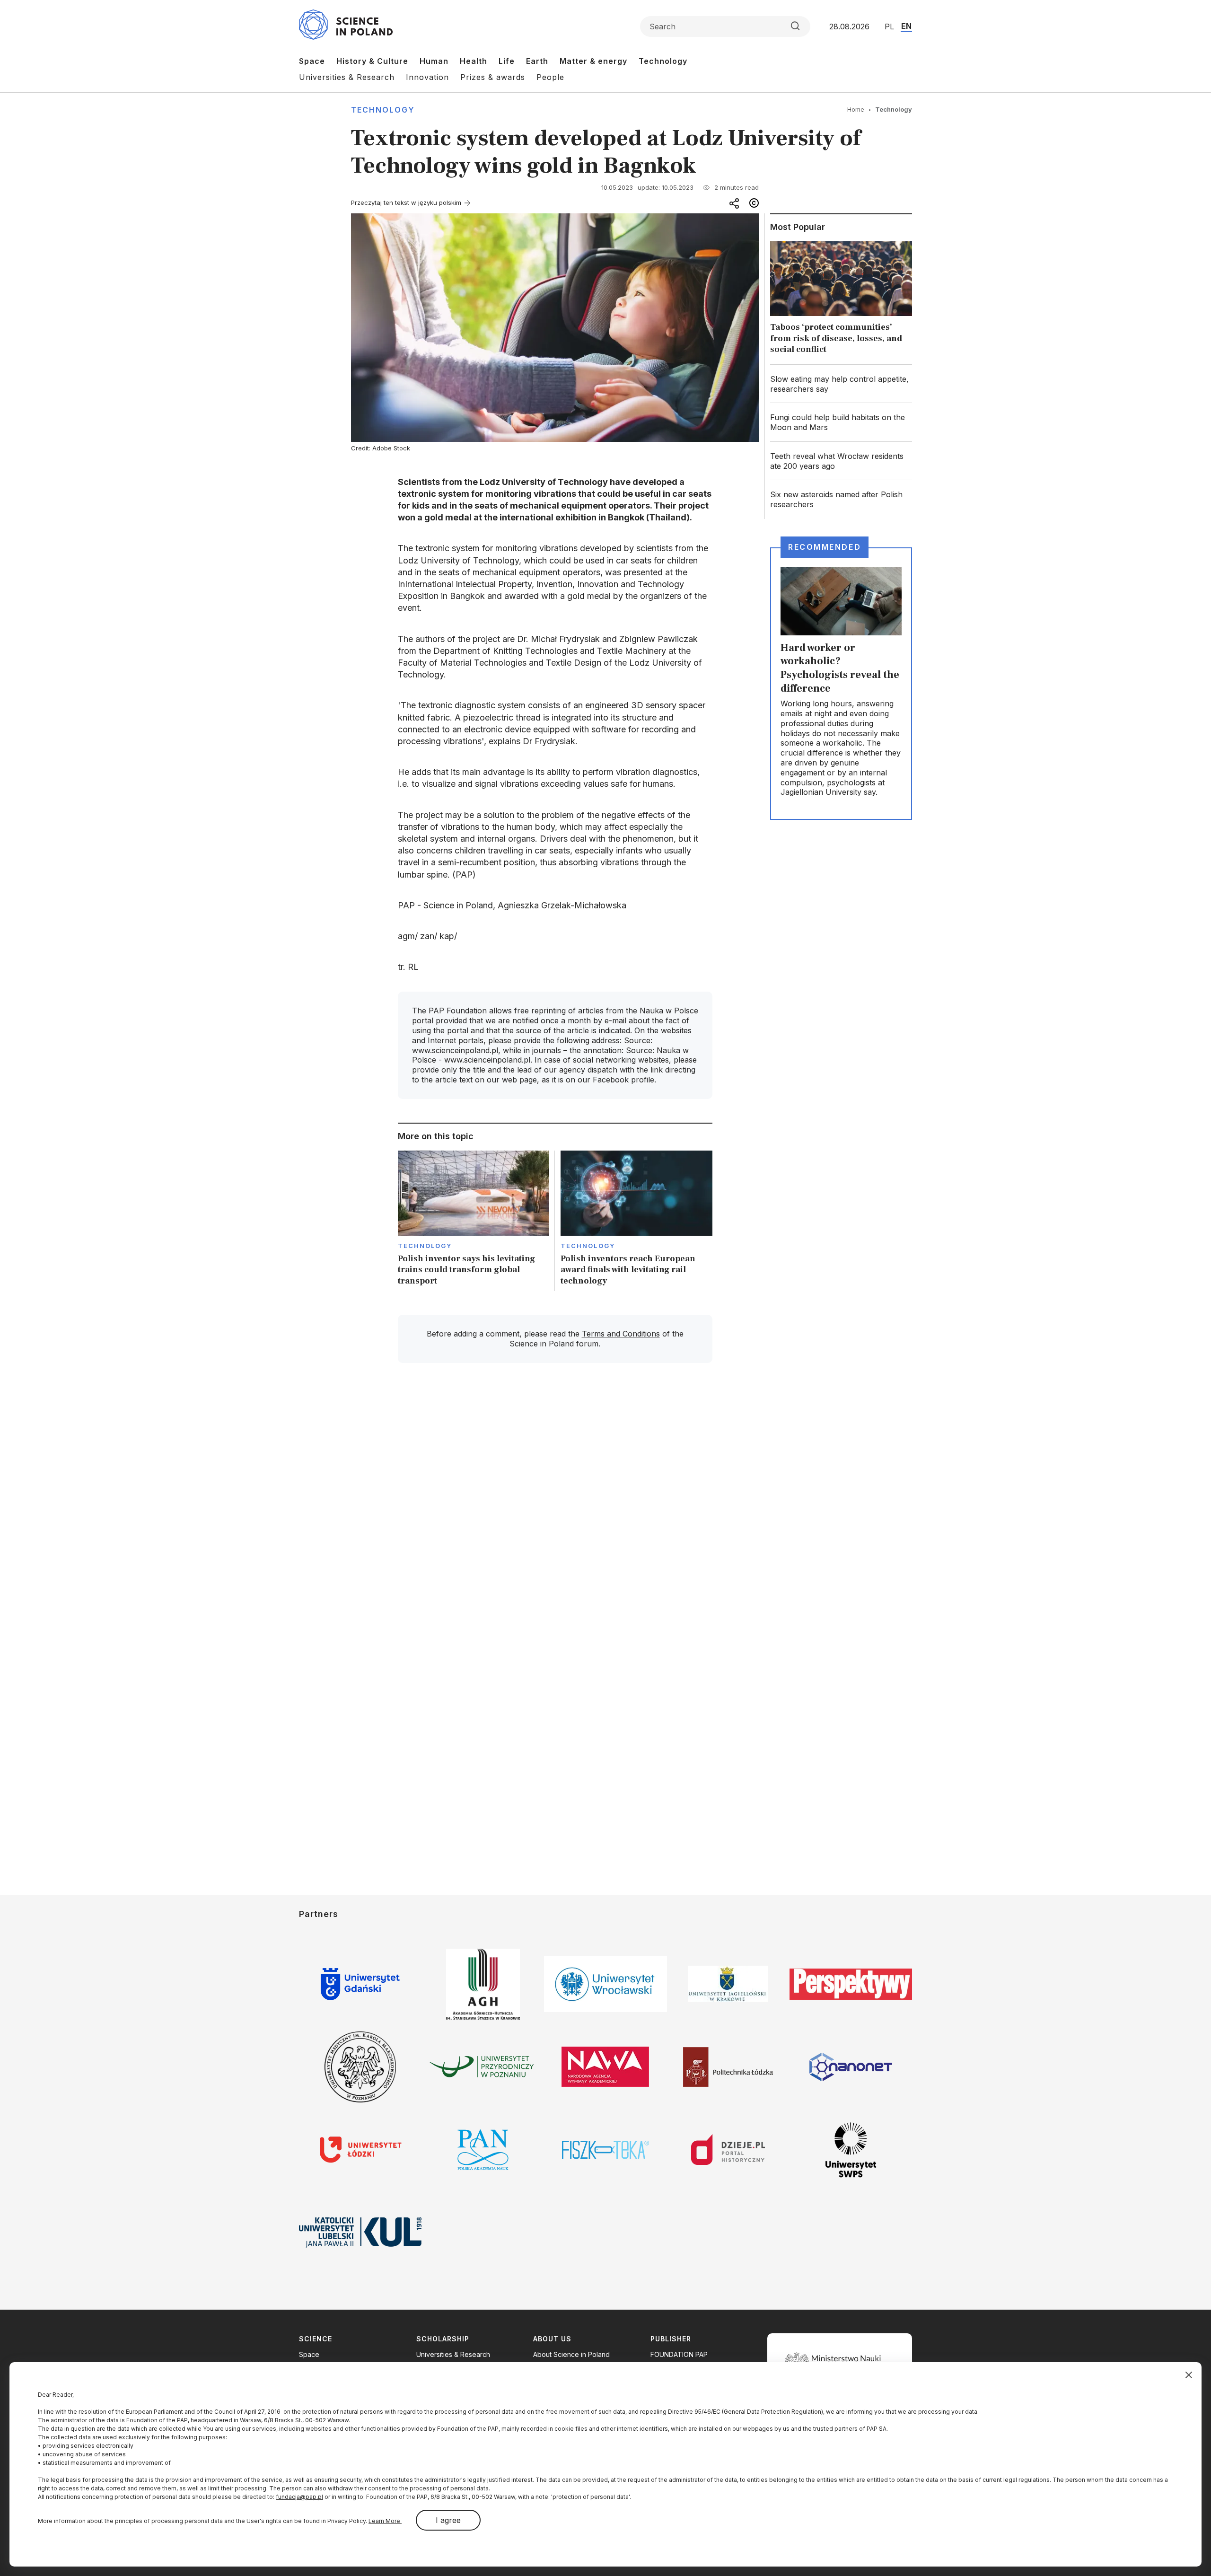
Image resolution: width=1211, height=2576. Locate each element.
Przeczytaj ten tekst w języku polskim (406, 202)
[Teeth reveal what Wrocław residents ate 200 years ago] (841, 461)
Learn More (385, 2521)
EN (906, 26)
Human (434, 61)
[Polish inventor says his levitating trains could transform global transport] (474, 1221)
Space (312, 61)
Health (474, 61)
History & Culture (372, 61)
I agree (448, 2520)
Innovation (427, 77)
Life (507, 61)
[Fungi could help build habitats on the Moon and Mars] (841, 422)
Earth (537, 61)
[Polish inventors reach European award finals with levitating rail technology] (636, 1221)
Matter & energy (593, 61)
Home (856, 109)
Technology (663, 61)
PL (889, 26)
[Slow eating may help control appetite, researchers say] (841, 384)
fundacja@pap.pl (299, 2497)
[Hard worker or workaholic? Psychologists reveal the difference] (841, 684)
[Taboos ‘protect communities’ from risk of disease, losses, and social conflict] (841, 300)
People (550, 77)
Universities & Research (347, 77)
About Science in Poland (571, 2354)
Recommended (825, 547)
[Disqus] (555, 1505)
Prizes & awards (493, 77)
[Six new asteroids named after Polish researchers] (841, 500)
